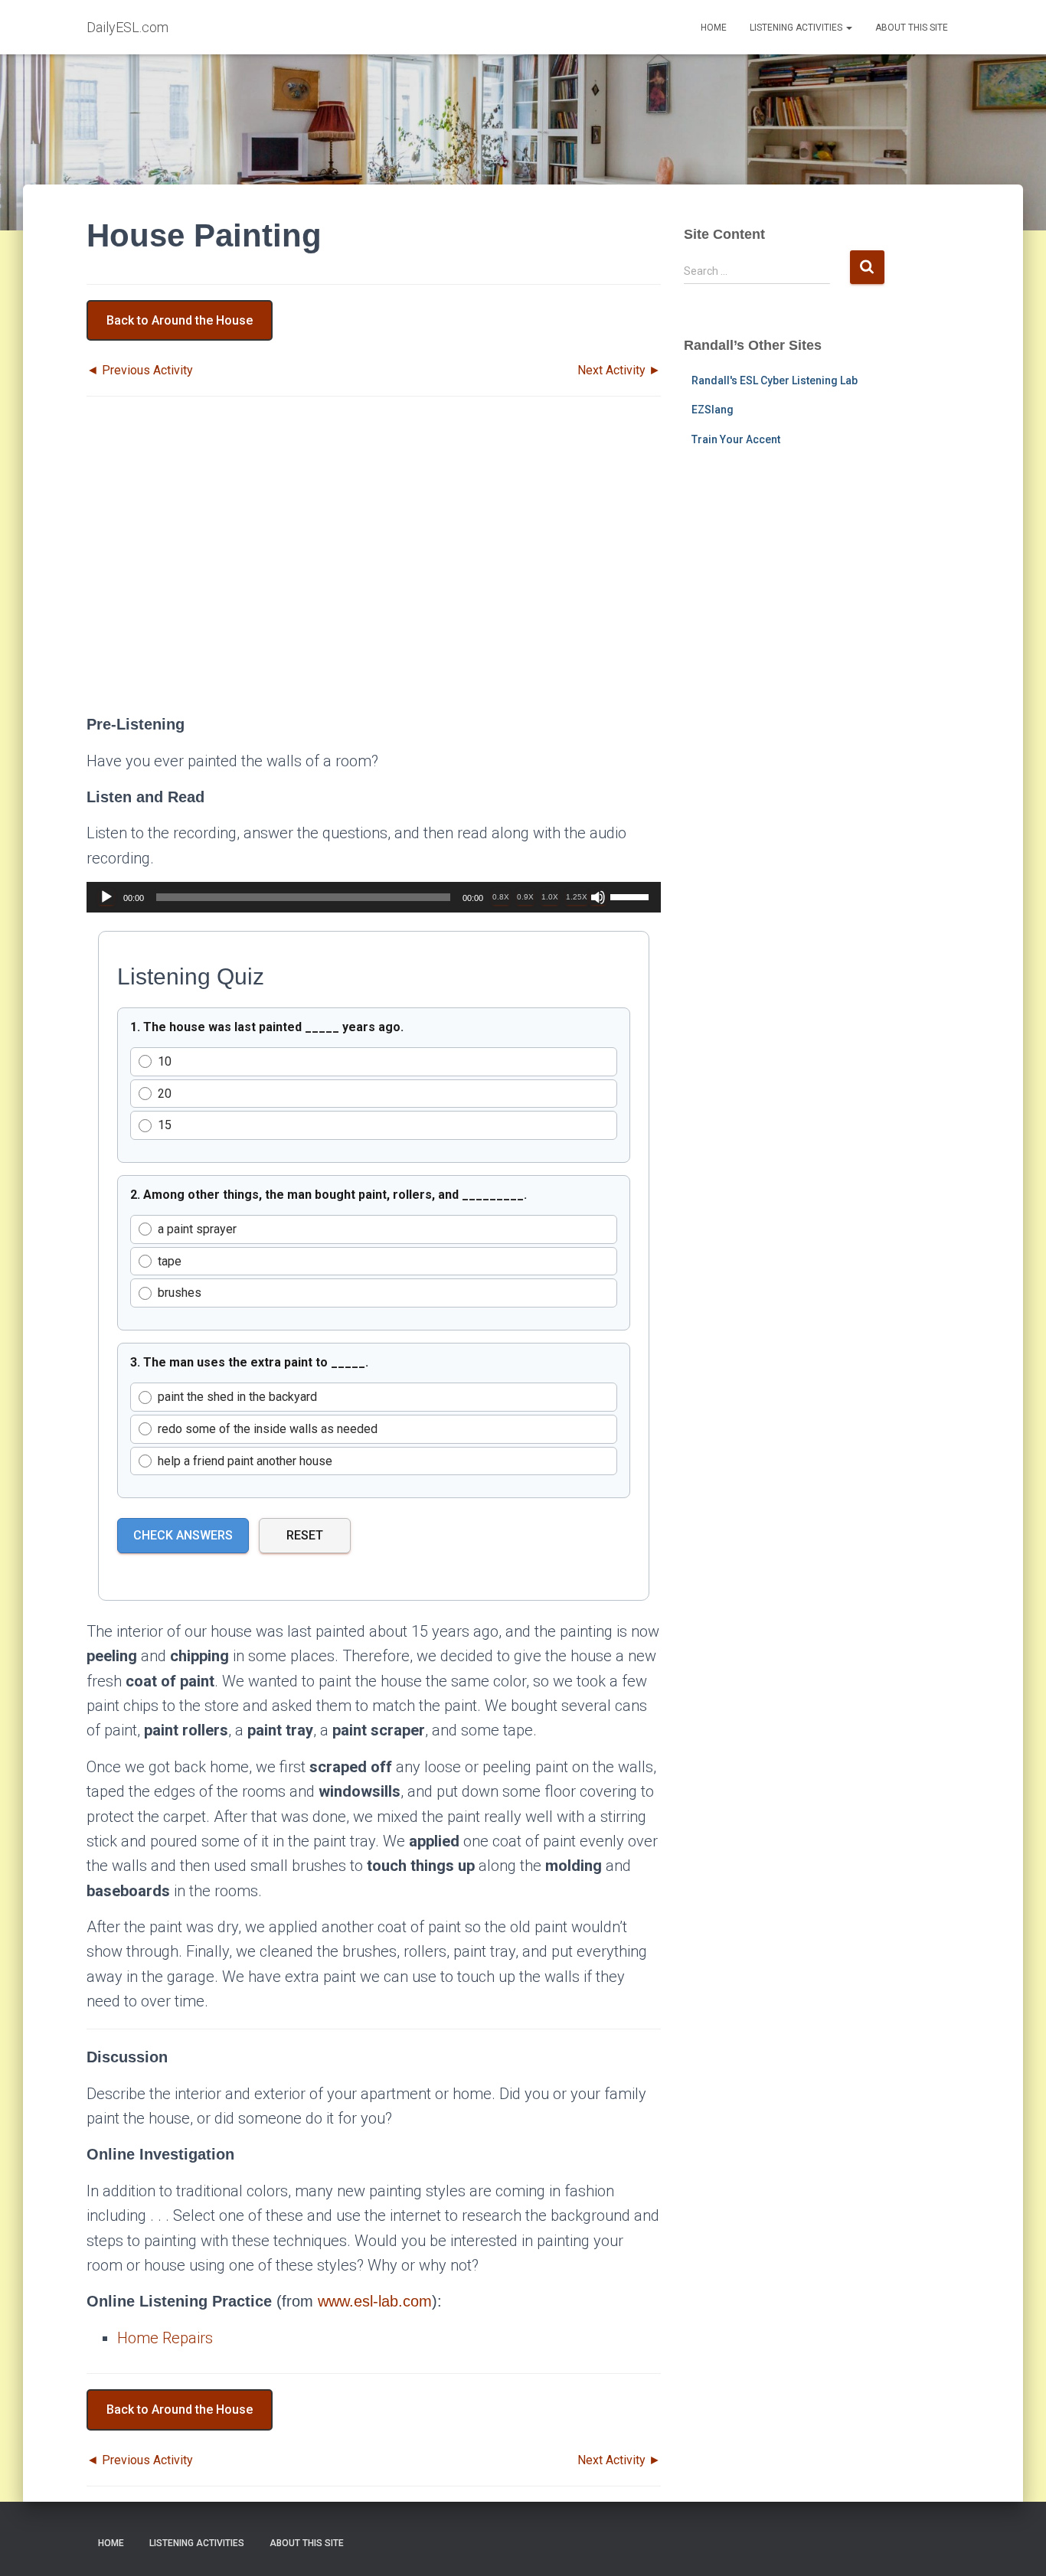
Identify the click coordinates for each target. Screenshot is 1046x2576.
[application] (374, 897)
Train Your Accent (736, 439)
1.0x (550, 897)
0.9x (525, 897)
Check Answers (183, 1535)
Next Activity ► (619, 370)
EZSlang (713, 410)
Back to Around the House (180, 320)
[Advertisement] (374, 569)
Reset (305, 1535)
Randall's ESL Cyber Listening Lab (775, 380)
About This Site (912, 28)
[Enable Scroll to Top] (1016, 2545)
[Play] (106, 897)
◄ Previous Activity (140, 370)
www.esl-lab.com (375, 2301)
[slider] (632, 896)
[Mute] (598, 897)
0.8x (501, 897)
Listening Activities (797, 28)
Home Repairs (165, 2338)
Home (714, 28)
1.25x (577, 897)
